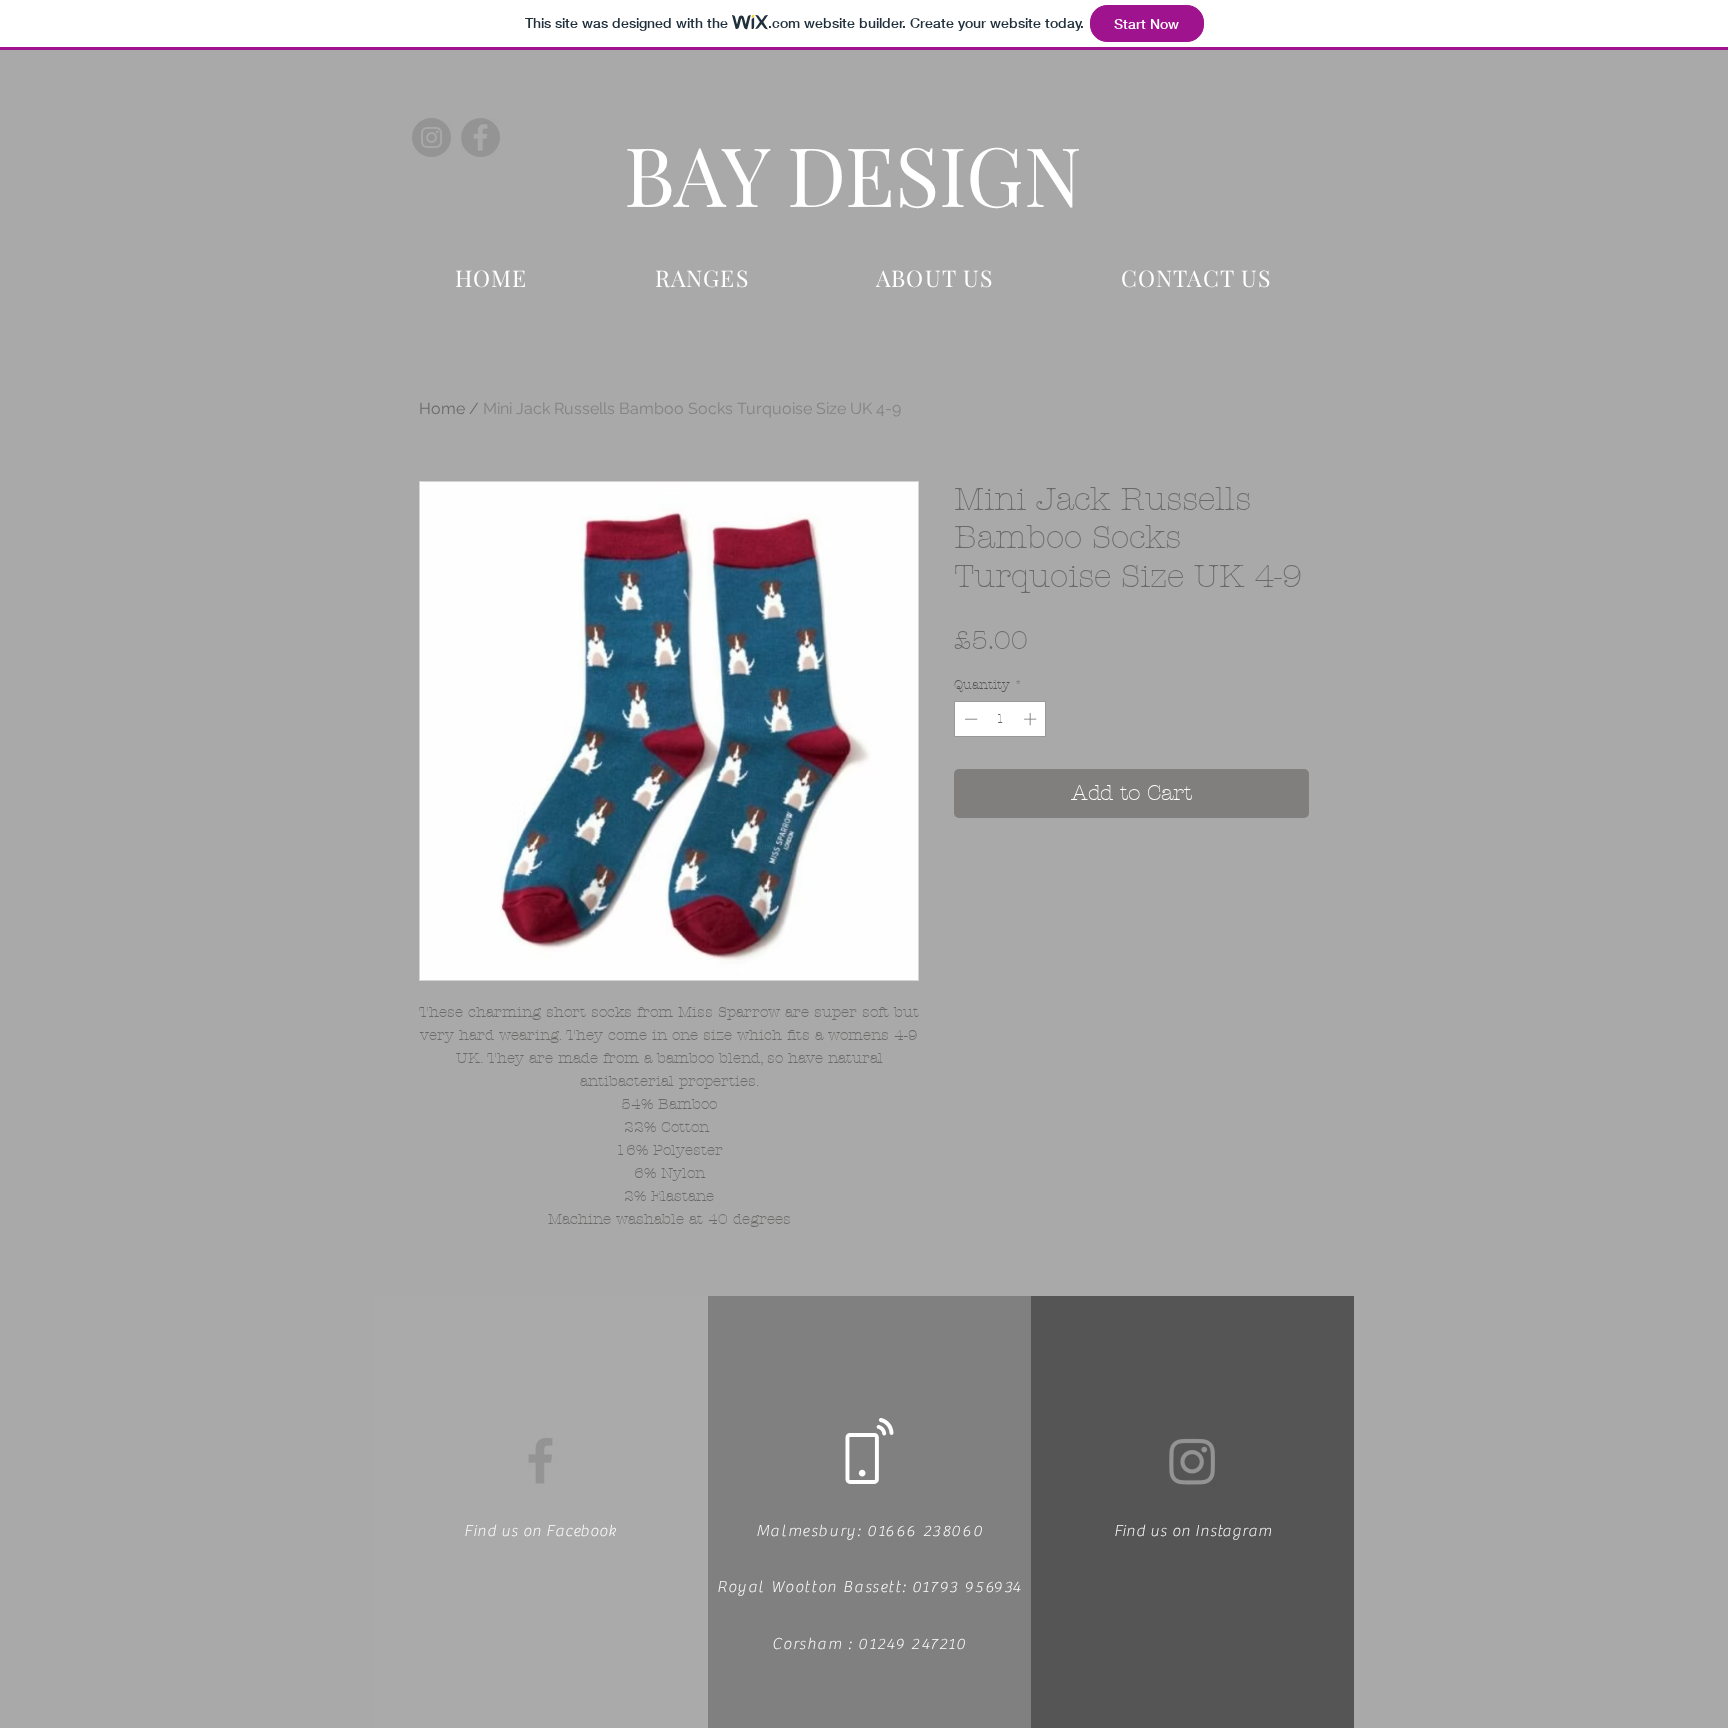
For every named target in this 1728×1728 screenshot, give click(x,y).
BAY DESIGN (853, 173)
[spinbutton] (1000, 719)
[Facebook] (480, 137)
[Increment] (1032, 719)
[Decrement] (969, 719)
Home (442, 408)
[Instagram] (431, 137)
